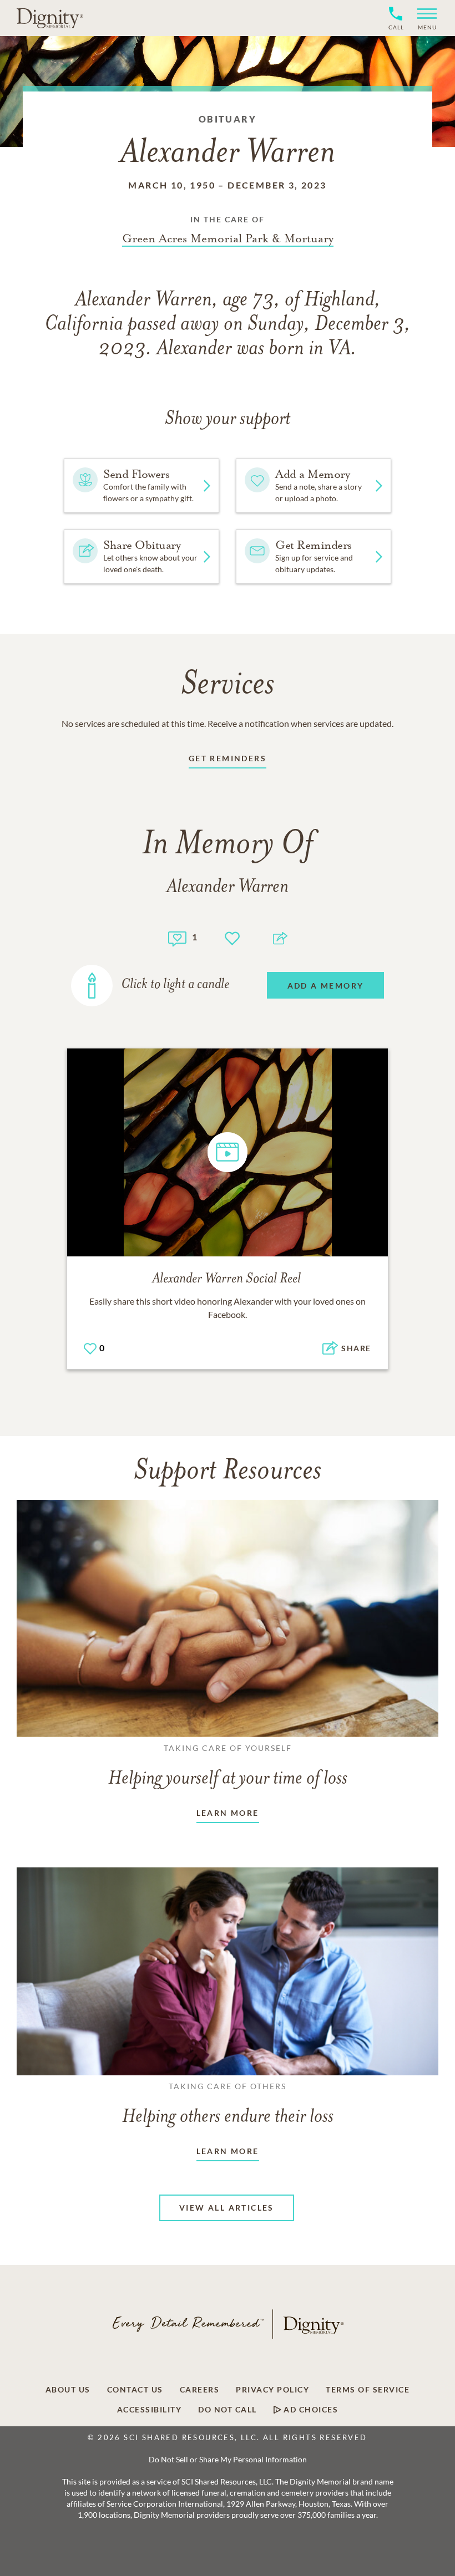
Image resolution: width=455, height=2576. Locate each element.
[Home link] (50, 18)
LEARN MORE (228, 1813)
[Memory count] (177, 937)
